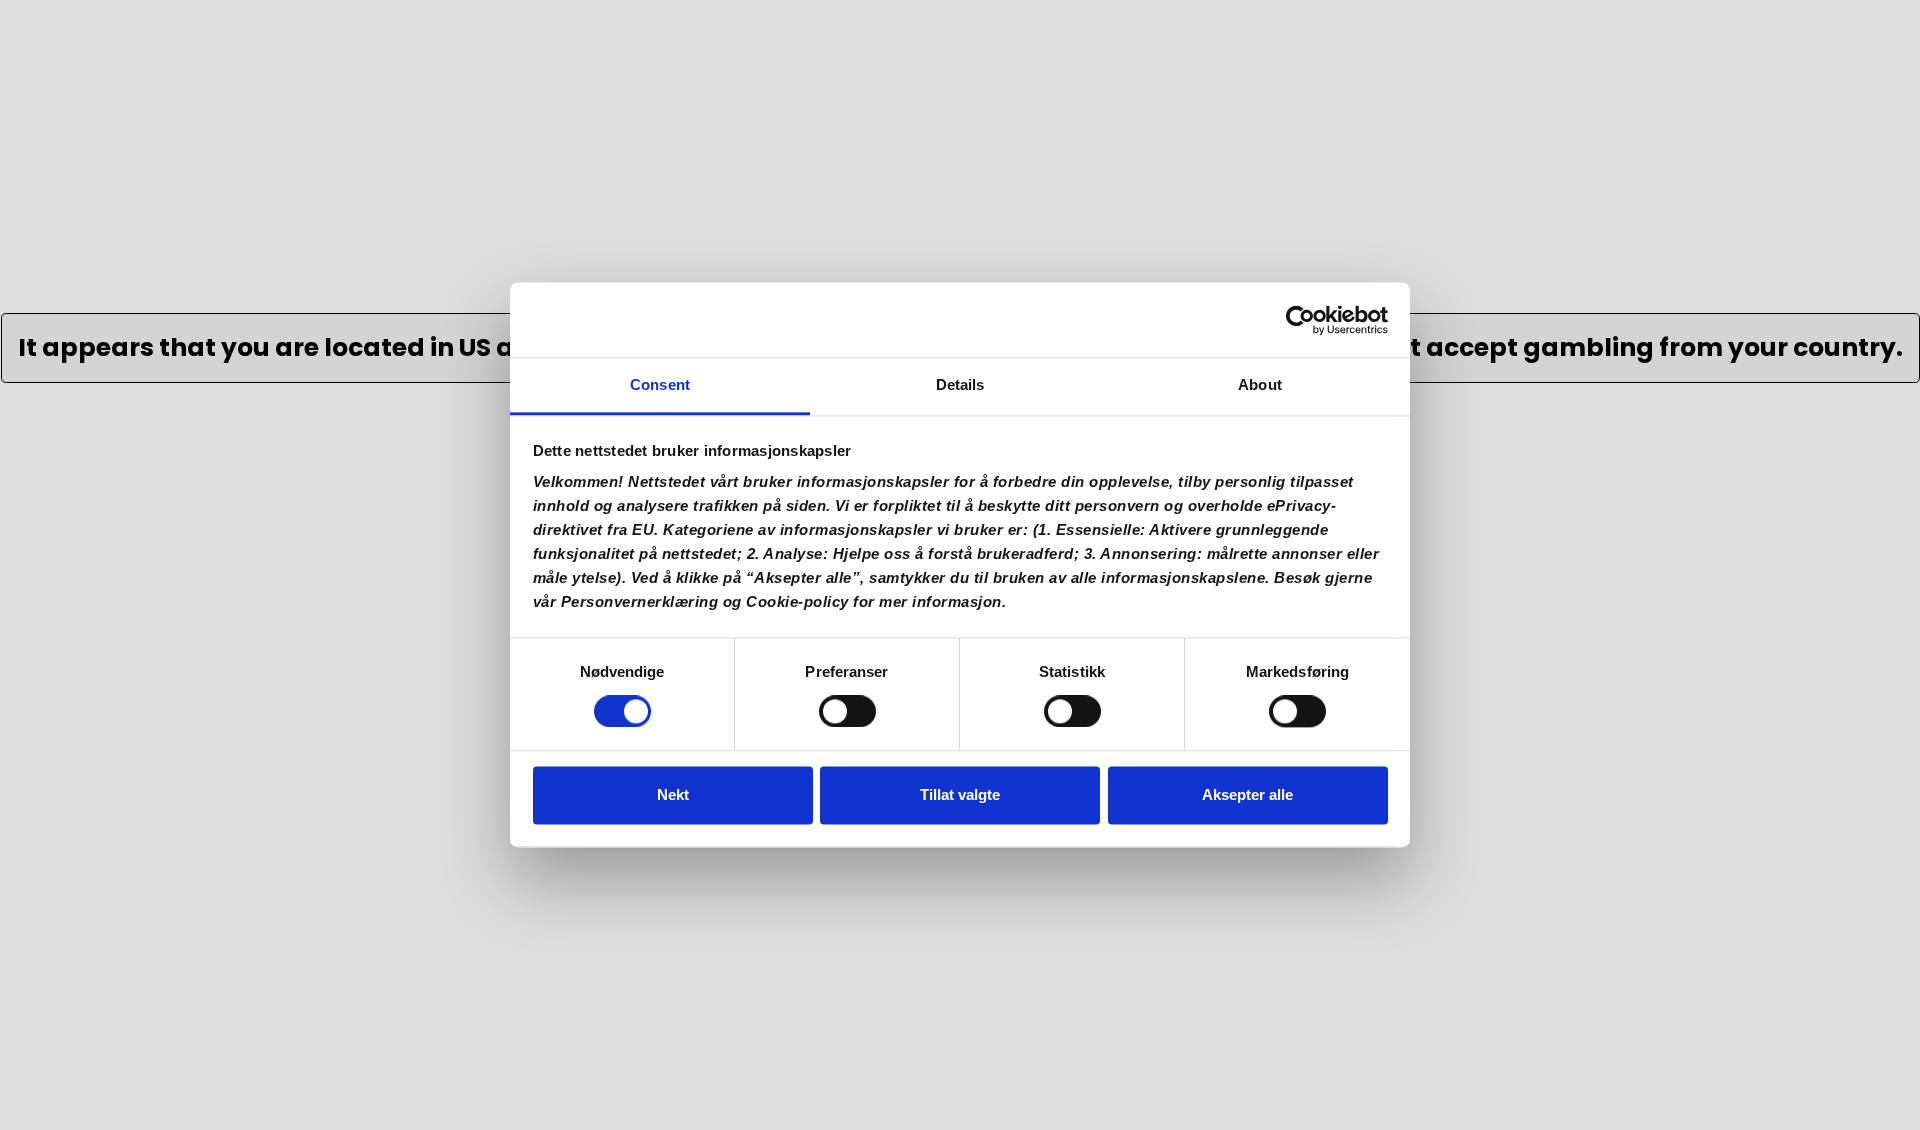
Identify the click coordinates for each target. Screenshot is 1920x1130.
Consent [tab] (660, 384)
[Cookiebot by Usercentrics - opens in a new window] (1300, 320)
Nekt (673, 794)
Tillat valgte (960, 794)
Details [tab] (960, 384)
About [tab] (1260, 384)
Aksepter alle (1247, 794)
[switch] (847, 718)
